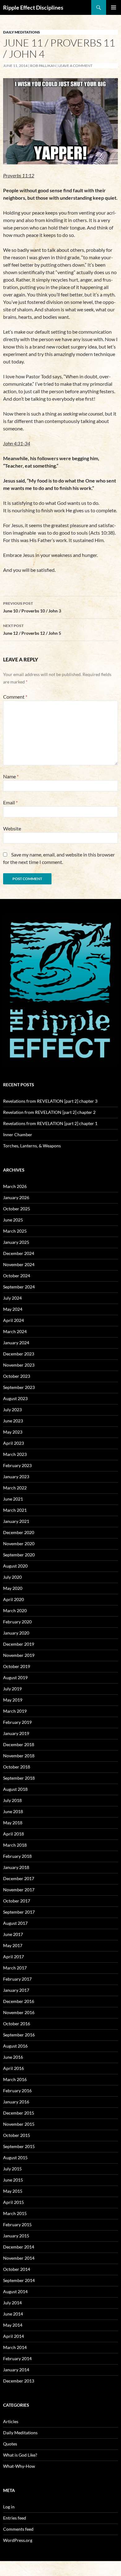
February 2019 (17, 1722)
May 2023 (13, 1432)
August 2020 (15, 1566)
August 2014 (15, 2291)
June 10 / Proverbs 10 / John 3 (32, 607)
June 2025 (13, 1220)
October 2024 (17, 1276)
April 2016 (13, 2068)
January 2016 (16, 2102)
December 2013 (19, 2381)
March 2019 (15, 1711)
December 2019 (19, 1644)
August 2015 (15, 2158)
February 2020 (17, 1622)
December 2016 (19, 2001)
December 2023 (19, 1354)
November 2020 (19, 1544)
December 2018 (19, 1744)
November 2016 (19, 2012)
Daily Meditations (22, 32)
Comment (15, 697)
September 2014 (19, 2280)
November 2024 (19, 1264)
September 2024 (19, 1287)
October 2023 (17, 1376)
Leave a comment (75, 66)
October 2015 (17, 2135)
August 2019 (15, 1677)
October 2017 (17, 1901)
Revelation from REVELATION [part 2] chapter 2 (49, 1112)
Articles (11, 2421)
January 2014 (16, 2370)
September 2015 (19, 2146)
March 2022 (15, 1488)
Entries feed (15, 2518)
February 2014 (17, 2358)
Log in (9, 2507)
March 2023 (15, 1454)
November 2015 (19, 2124)
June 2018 (13, 1811)
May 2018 (13, 1823)
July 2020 (12, 1577)
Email (10, 802)
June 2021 (13, 1499)
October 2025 (17, 1209)
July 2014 (12, 2303)
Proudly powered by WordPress (29, 2568)
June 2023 (13, 1421)
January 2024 (16, 1343)
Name (11, 776)
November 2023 (19, 1365)
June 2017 (13, 1934)
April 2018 (13, 1834)
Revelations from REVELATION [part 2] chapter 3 (50, 1101)
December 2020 (19, 1532)
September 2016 (19, 2035)
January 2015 (16, 2236)
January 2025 (16, 1242)
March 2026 (15, 1186)
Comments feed (18, 2529)
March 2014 (15, 2347)
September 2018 (19, 1778)
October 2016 (17, 2024)
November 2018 (19, 1756)
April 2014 (13, 2336)
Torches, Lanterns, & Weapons (32, 1146)
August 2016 (15, 2046)
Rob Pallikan (43, 66)
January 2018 (16, 1867)
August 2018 (15, 1789)
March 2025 (15, 1231)
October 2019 (17, 1666)
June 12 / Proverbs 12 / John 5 (32, 630)
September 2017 (19, 1912)
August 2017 (15, 1923)
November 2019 (19, 1655)
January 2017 (16, 1990)
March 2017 (15, 1968)
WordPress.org (18, 2540)
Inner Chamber (18, 1135)
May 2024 (13, 1309)
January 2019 (16, 1733)
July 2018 (12, 1800)
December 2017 (19, 1878)
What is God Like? (20, 2455)
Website (12, 828)
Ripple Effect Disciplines (33, 7)
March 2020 (15, 1611)
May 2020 (13, 1588)
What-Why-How (19, 2466)
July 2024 (12, 1298)
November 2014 (19, 2258)
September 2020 (19, 1555)
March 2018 (15, 1845)
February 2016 (17, 2091)
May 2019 (13, 1700)
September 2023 (19, 1387)
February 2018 (17, 1856)
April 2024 (13, 1320)
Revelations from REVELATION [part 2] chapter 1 (50, 1123)
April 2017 (13, 1957)
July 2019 (12, 1689)
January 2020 (16, 1633)
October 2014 (17, 2269)
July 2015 (12, 2169)
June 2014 (13, 2314)
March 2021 (15, 1510)
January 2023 (16, 1477)
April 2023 (13, 1443)
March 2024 (15, 1331)
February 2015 (17, 2225)
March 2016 (15, 2079)
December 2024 (19, 1253)
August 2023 (15, 1398)
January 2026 (16, 1197)
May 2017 (13, 1945)
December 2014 (19, 2247)
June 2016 (13, 2057)
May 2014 (13, 2325)
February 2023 (17, 1465)
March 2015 (15, 2213)
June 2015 (13, 2180)
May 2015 (13, 2191)
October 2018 (17, 1767)
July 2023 (12, 1410)
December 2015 (19, 2113)
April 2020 (13, 1599)
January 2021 (16, 1521)
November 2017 (19, 1890)
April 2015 (13, 2202)
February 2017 (17, 1979)
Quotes (10, 2444)
